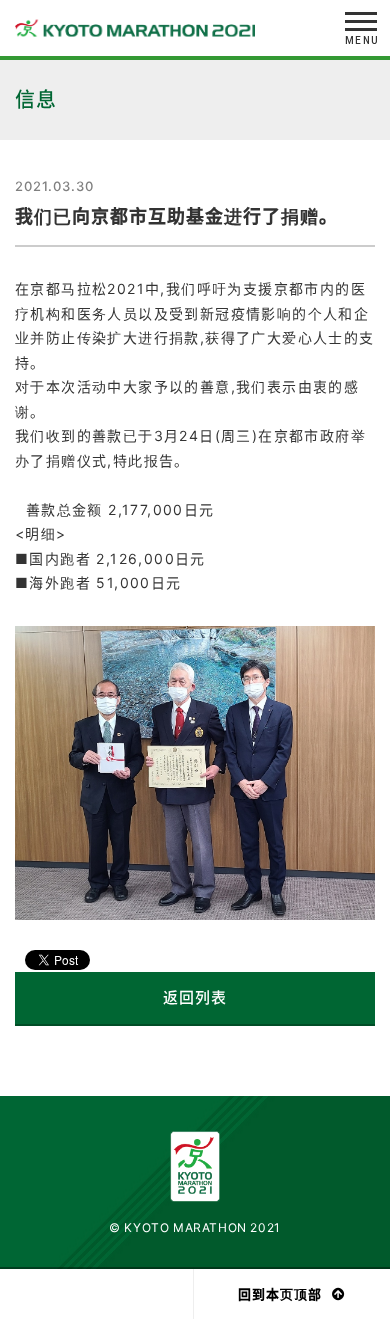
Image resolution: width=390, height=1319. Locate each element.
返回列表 (195, 997)
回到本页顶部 (280, 1294)
